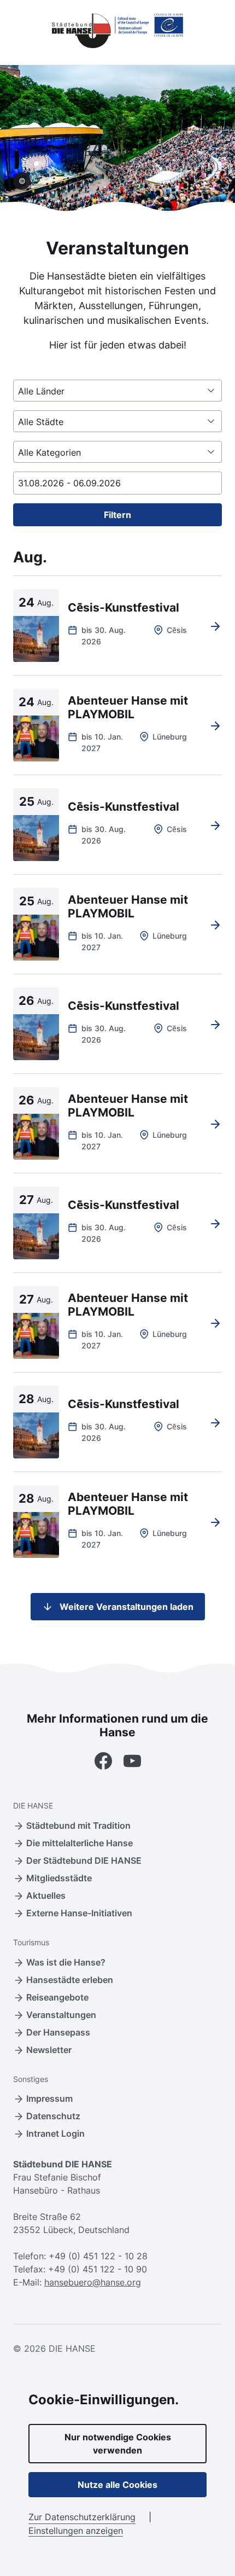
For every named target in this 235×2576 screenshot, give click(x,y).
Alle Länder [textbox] (41, 391)
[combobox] (117, 391)
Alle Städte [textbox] (41, 422)
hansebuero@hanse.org (93, 2282)
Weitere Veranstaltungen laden (127, 1607)
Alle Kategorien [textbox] (49, 452)
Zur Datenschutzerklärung (82, 2517)
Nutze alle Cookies (117, 2485)
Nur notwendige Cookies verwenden (118, 2444)
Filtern (117, 515)
